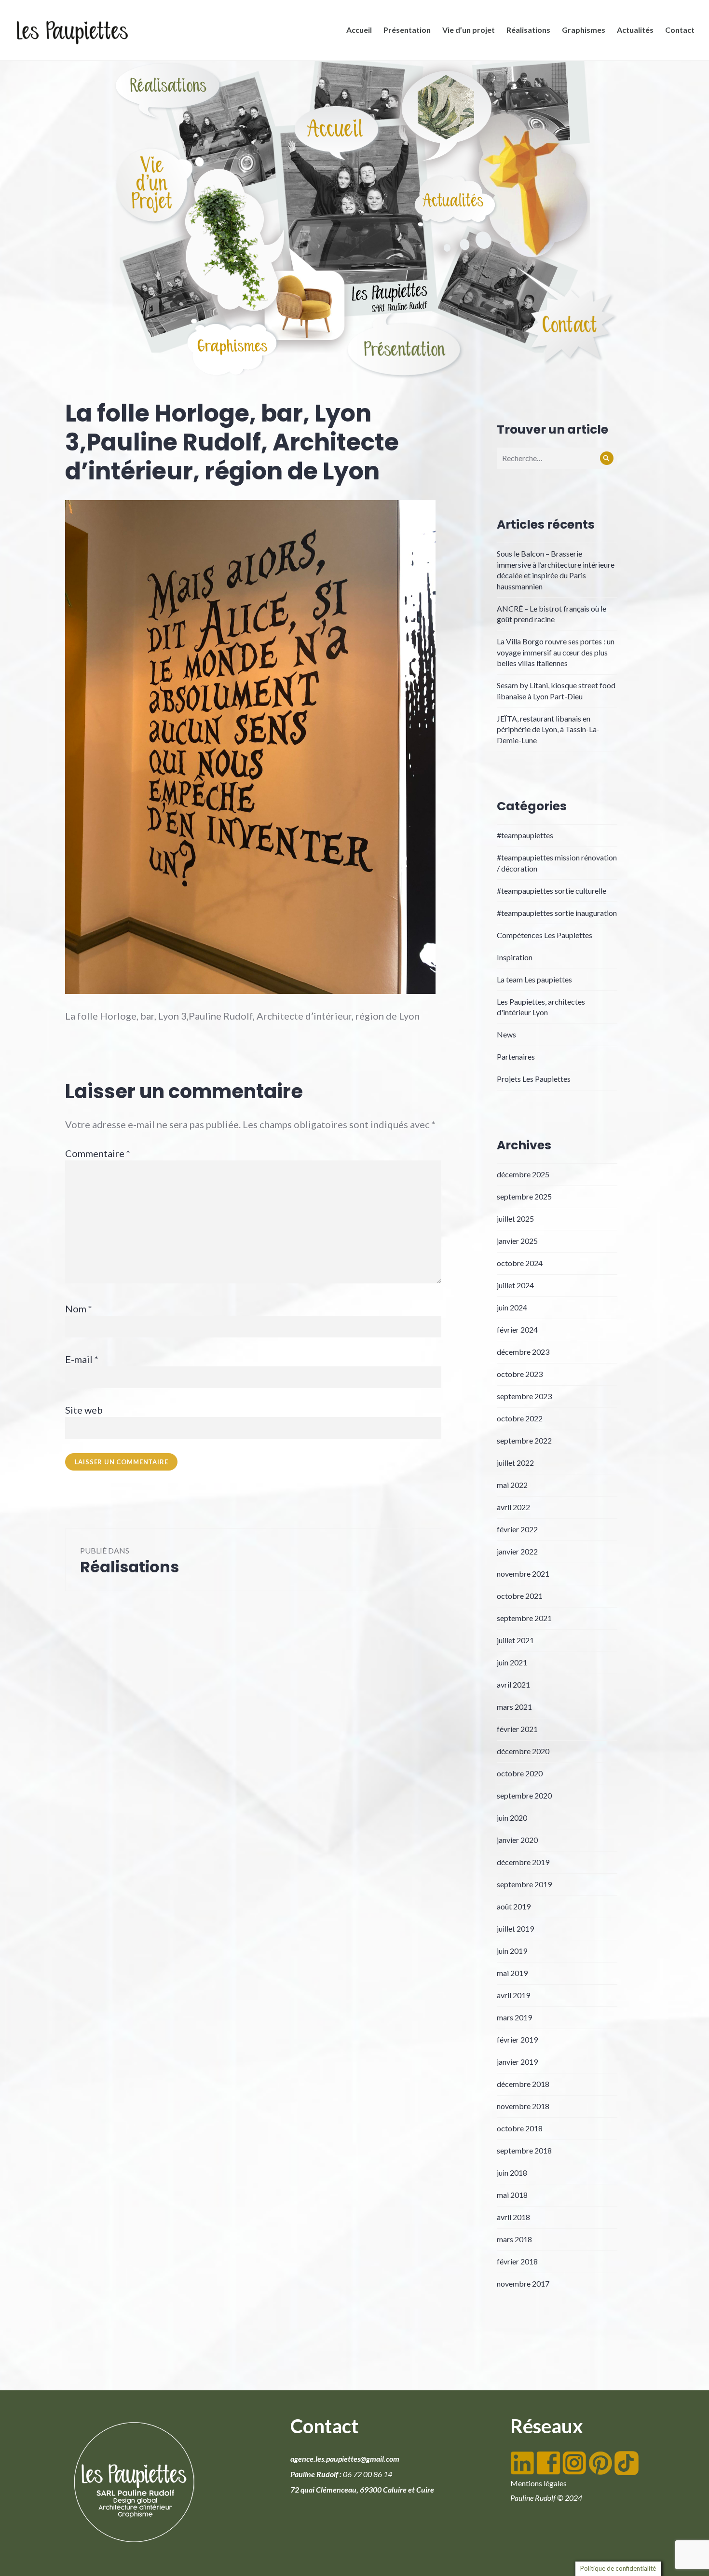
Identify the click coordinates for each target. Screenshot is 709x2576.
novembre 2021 (523, 1574)
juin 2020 (512, 1818)
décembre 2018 (523, 2084)
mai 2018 (512, 2195)
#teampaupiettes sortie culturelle (552, 891)
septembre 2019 (524, 1884)
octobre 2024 (520, 1263)
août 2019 (514, 1906)
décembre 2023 (523, 1352)
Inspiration (515, 957)
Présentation (407, 30)
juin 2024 (512, 1307)
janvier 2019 (517, 2062)
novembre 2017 (523, 2283)
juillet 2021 (515, 1640)
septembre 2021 (524, 1618)
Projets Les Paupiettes (534, 1079)
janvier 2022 (517, 1551)
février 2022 (517, 1529)
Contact (680, 30)
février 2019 (517, 2039)
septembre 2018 (524, 2150)
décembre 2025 (523, 1174)
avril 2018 (513, 2217)
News (506, 1034)
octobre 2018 (520, 2128)
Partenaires (516, 1056)
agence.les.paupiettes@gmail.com (345, 2459)
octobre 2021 (520, 1596)
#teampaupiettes (525, 835)
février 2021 (517, 1729)
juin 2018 (512, 2173)
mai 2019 (512, 1973)
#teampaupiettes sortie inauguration (557, 913)
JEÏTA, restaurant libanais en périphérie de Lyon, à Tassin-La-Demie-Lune (548, 729)
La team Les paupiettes (534, 979)
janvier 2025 (517, 1241)
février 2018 (517, 2261)
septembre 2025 (524, 1196)
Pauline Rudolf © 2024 (546, 2498)
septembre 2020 (524, 1795)
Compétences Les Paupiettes (545, 935)
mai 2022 (512, 1485)
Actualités (635, 30)
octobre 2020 (520, 1773)
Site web (84, 1410)
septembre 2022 (524, 1440)
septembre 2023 (524, 1396)
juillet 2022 (515, 1463)
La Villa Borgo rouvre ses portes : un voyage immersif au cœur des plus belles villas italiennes (556, 652)
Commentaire (98, 1153)
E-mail (82, 1359)
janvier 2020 (517, 1840)
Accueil (359, 30)
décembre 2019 (523, 1862)
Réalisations (528, 30)
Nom (79, 1308)
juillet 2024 (515, 1285)
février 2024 (517, 1329)
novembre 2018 (523, 2106)
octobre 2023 (520, 1374)
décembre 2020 (523, 1751)
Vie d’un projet (469, 30)
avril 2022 (513, 1507)
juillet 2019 (515, 1929)
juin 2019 (512, 1951)
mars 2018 (514, 2239)
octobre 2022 (520, 1418)
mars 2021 (514, 1707)
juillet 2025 (515, 1219)
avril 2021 (513, 1684)
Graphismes (584, 30)
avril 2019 (513, 1995)
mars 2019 (514, 2017)
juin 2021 (512, 1662)
